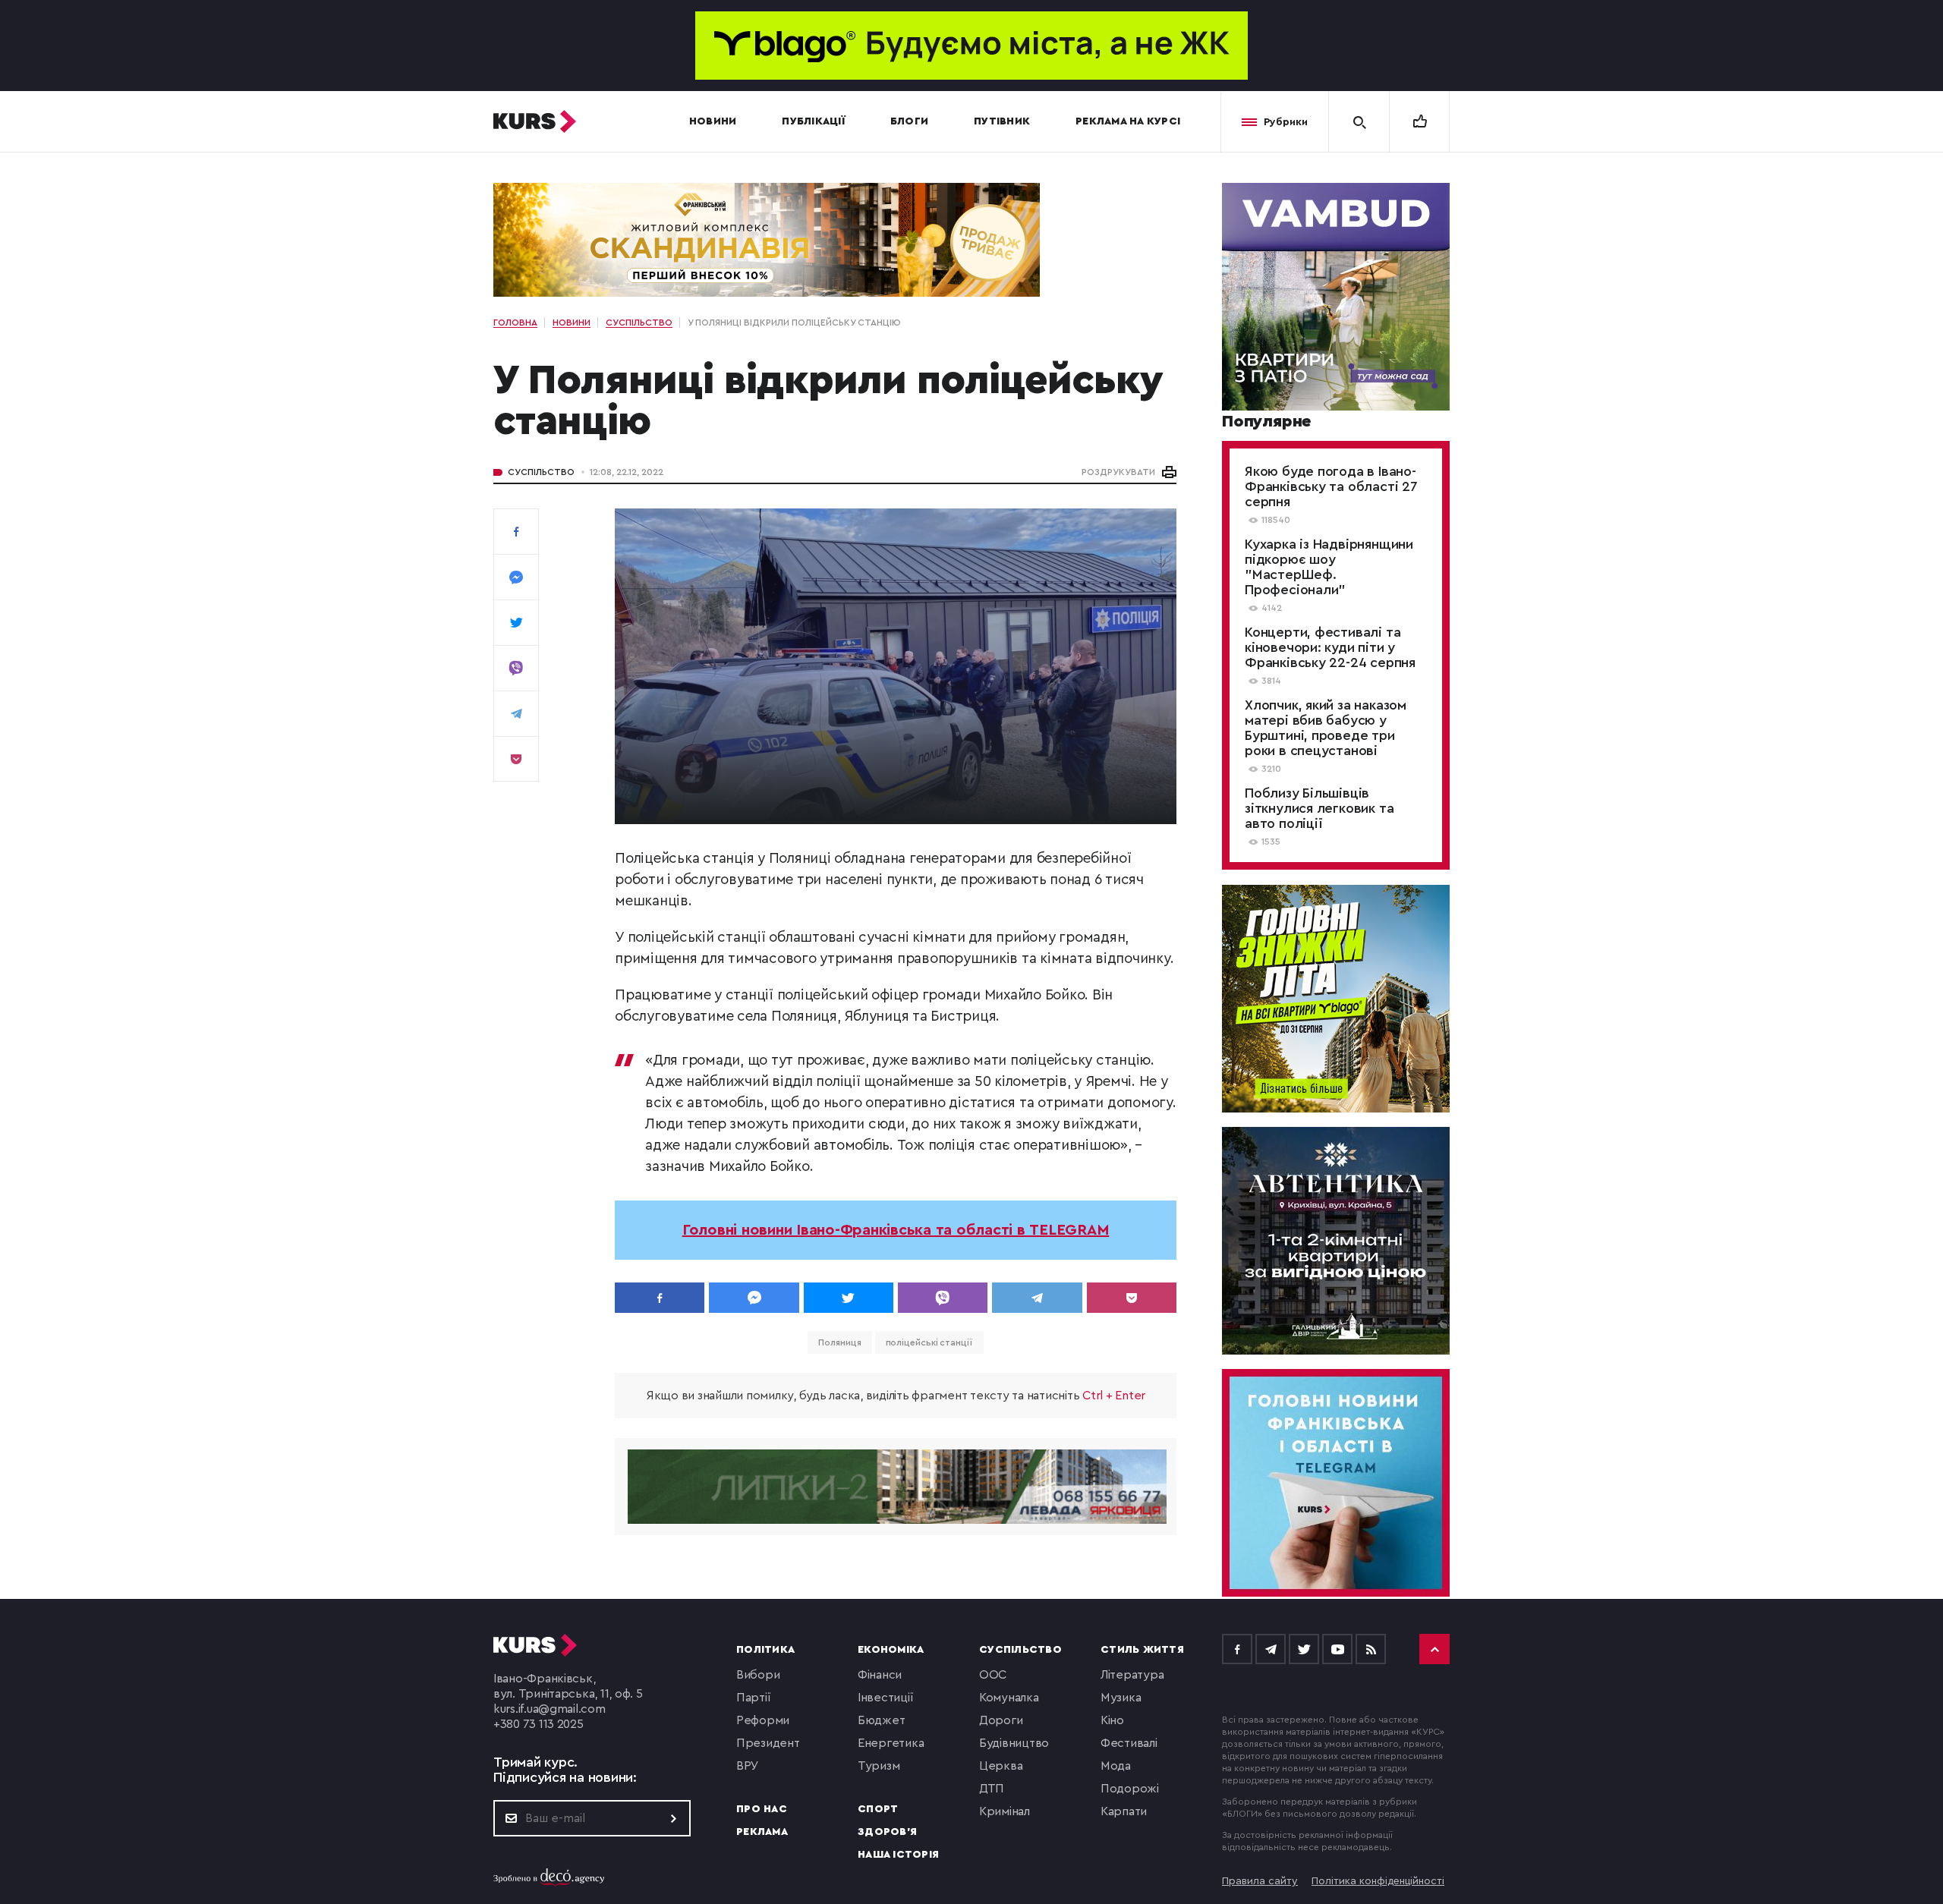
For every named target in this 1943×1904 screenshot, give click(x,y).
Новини (713, 121)
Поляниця (839, 1342)
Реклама (762, 1832)
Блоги (909, 121)
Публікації (813, 121)
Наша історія (898, 1855)
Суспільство (541, 472)
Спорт (878, 1809)
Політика (765, 1650)
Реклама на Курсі (1128, 121)
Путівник (1002, 121)
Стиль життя (1142, 1650)
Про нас (762, 1809)
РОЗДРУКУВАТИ (1118, 472)
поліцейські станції (929, 1342)
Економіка (891, 1650)
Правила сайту (1260, 1881)
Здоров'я (887, 1832)
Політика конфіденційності (1378, 1881)
